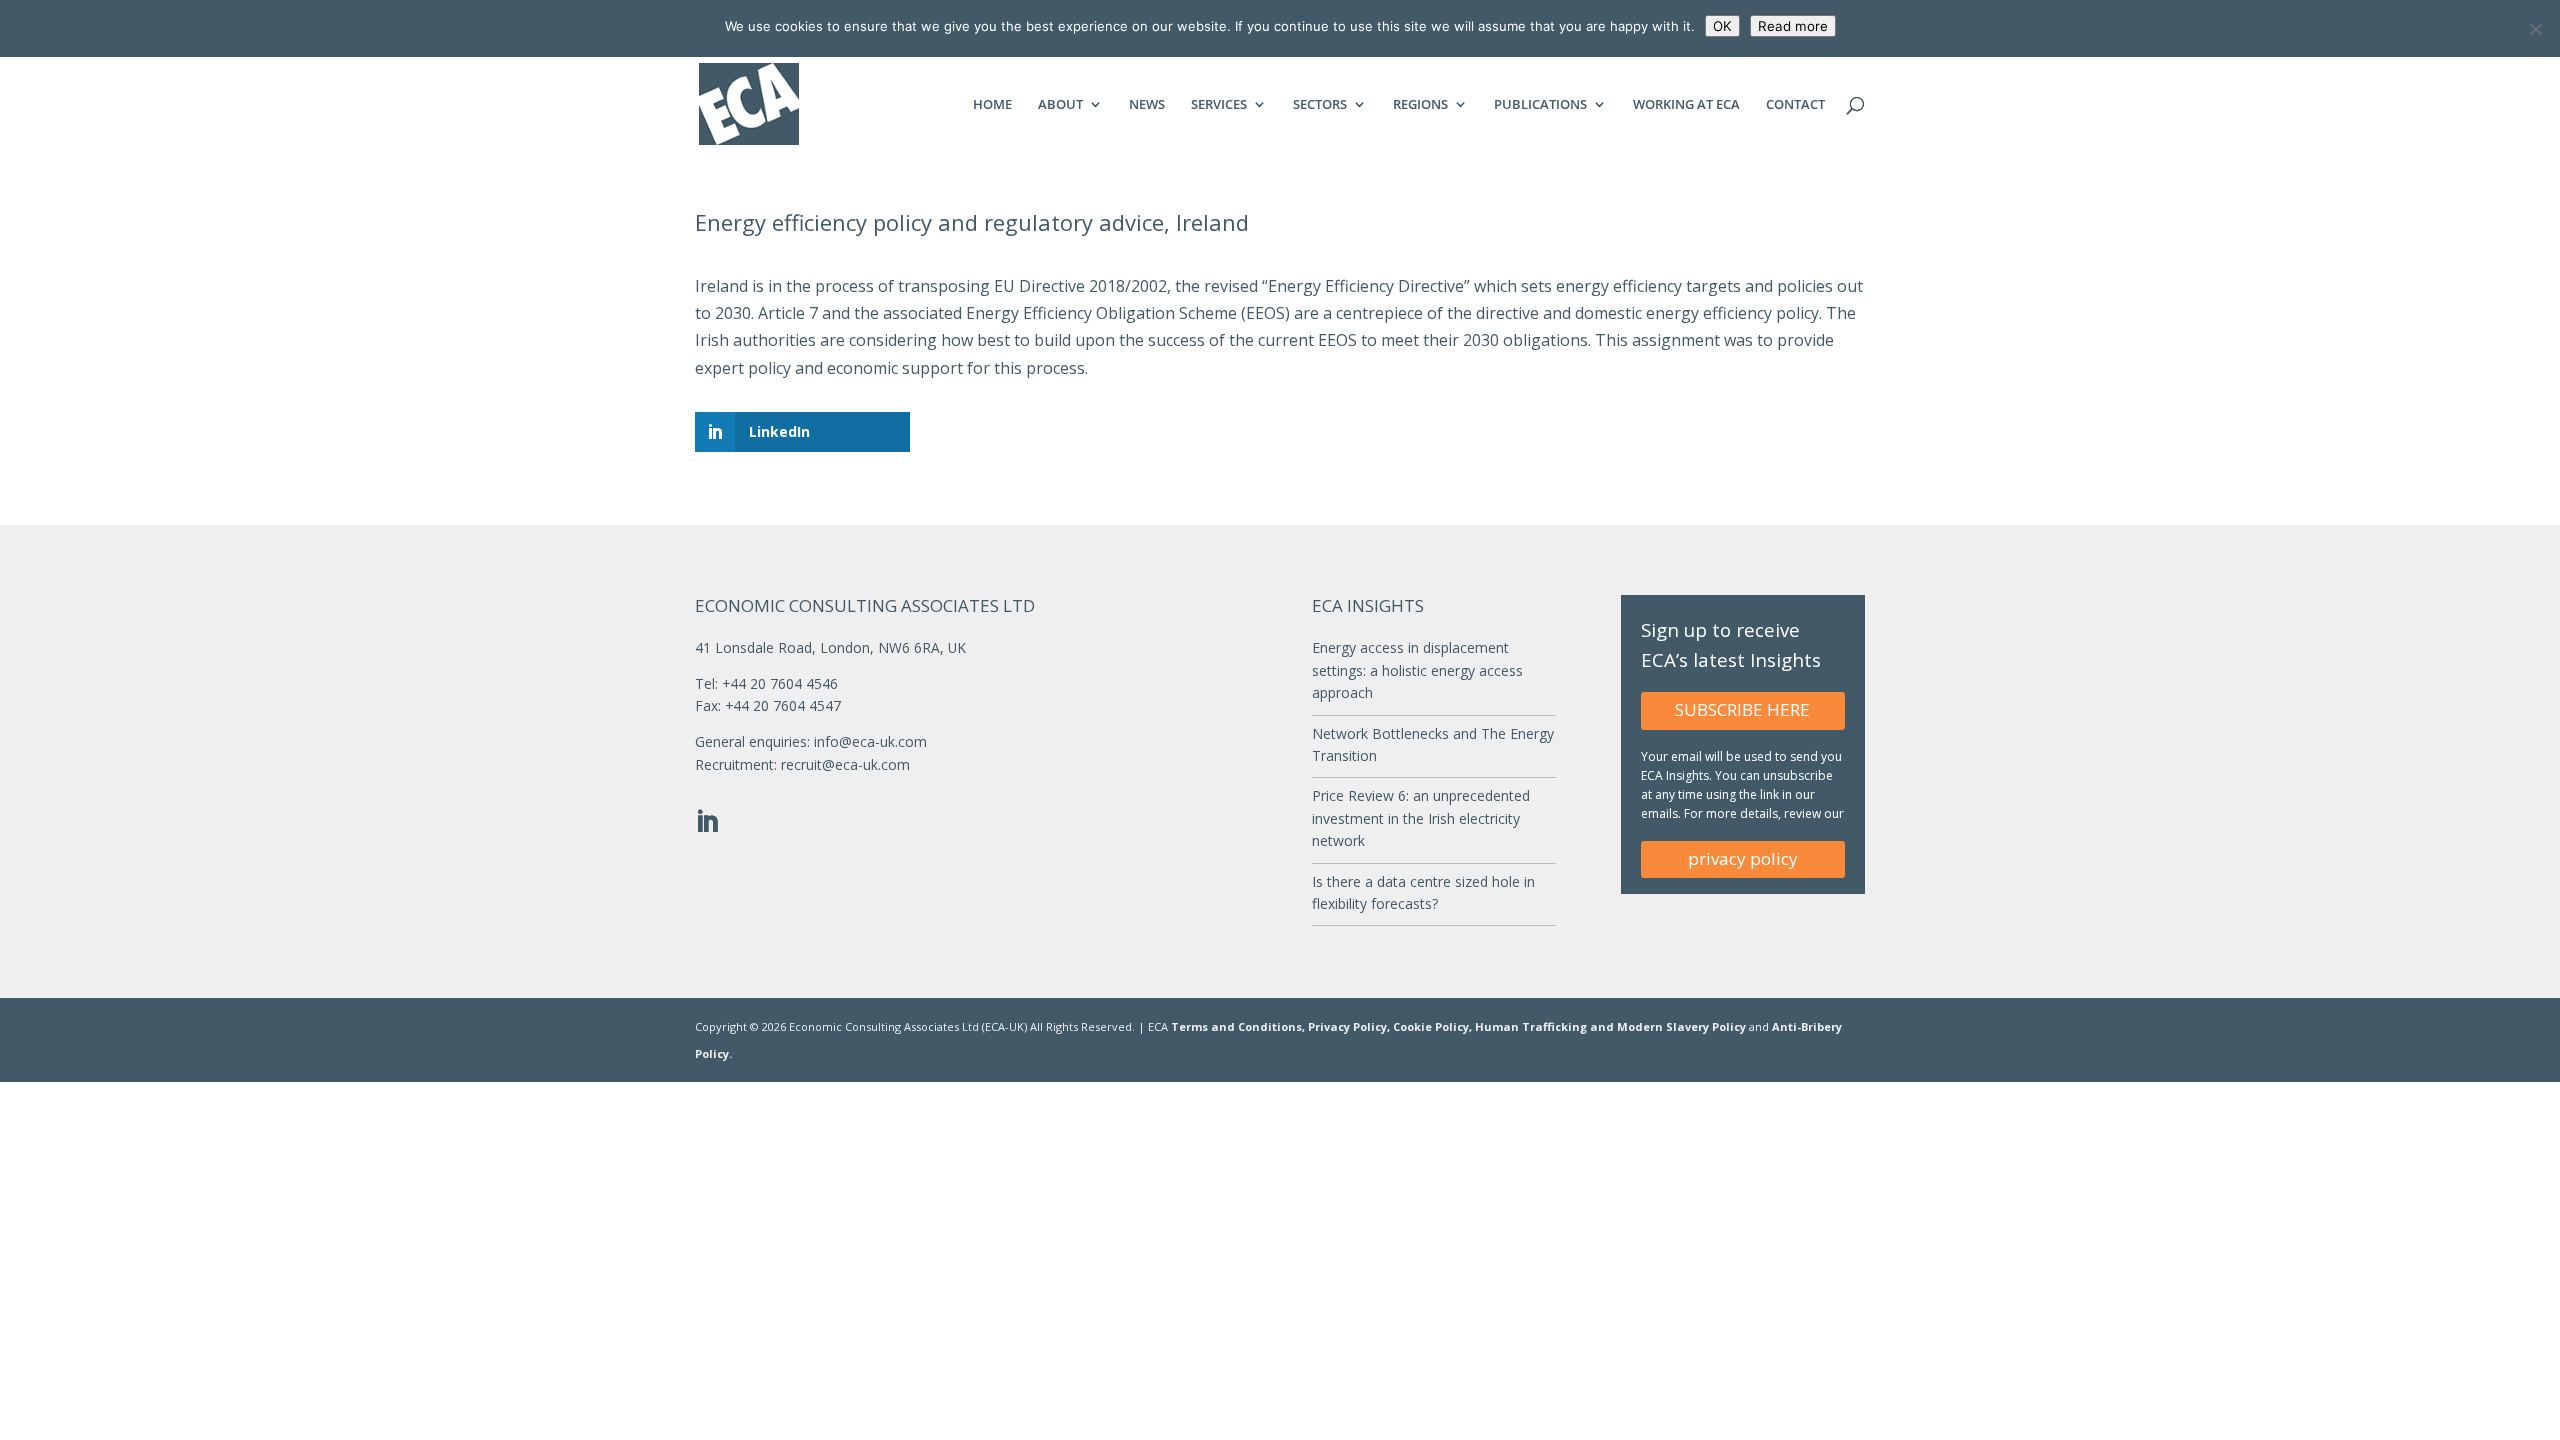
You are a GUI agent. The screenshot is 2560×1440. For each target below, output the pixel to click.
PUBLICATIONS (1540, 105)
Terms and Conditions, (1238, 1026)
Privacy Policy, (1350, 1026)
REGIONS (1420, 105)
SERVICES (1219, 105)
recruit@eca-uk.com (845, 764)
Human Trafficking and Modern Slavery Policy (1612, 1026)
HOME (992, 105)
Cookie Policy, (1434, 1026)
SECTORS (1320, 105)
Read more (1793, 26)
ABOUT (1060, 105)
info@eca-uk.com (870, 741)
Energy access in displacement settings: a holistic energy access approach (1417, 670)
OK (1722, 26)
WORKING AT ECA (1686, 105)
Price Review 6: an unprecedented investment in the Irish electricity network (1421, 818)
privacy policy (1743, 858)
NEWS (1147, 105)
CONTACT (1795, 105)
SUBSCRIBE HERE (1742, 709)
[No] (2535, 29)
